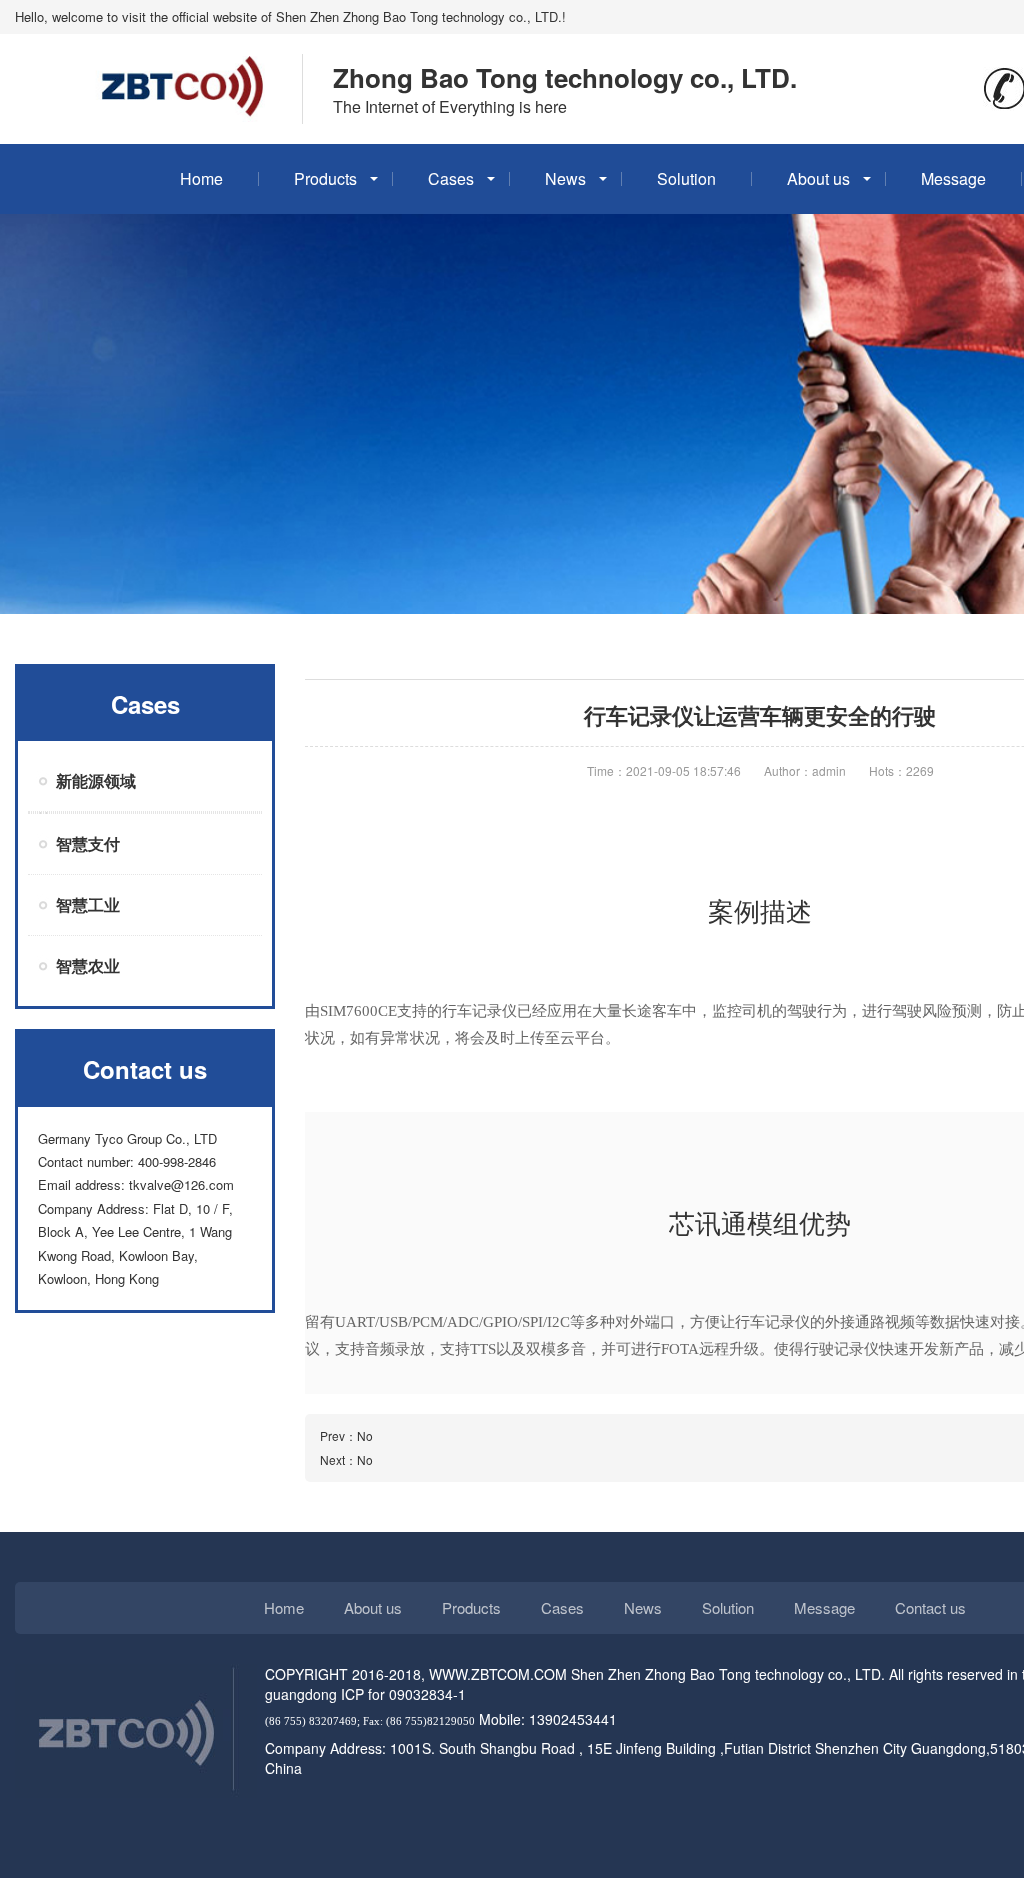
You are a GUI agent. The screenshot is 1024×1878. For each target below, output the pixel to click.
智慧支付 (88, 843)
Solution (686, 178)
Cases (451, 178)
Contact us (930, 1607)
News (565, 178)
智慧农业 (88, 965)
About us (818, 178)
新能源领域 (96, 780)
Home (201, 178)
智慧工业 (88, 904)
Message (953, 178)
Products (325, 178)
